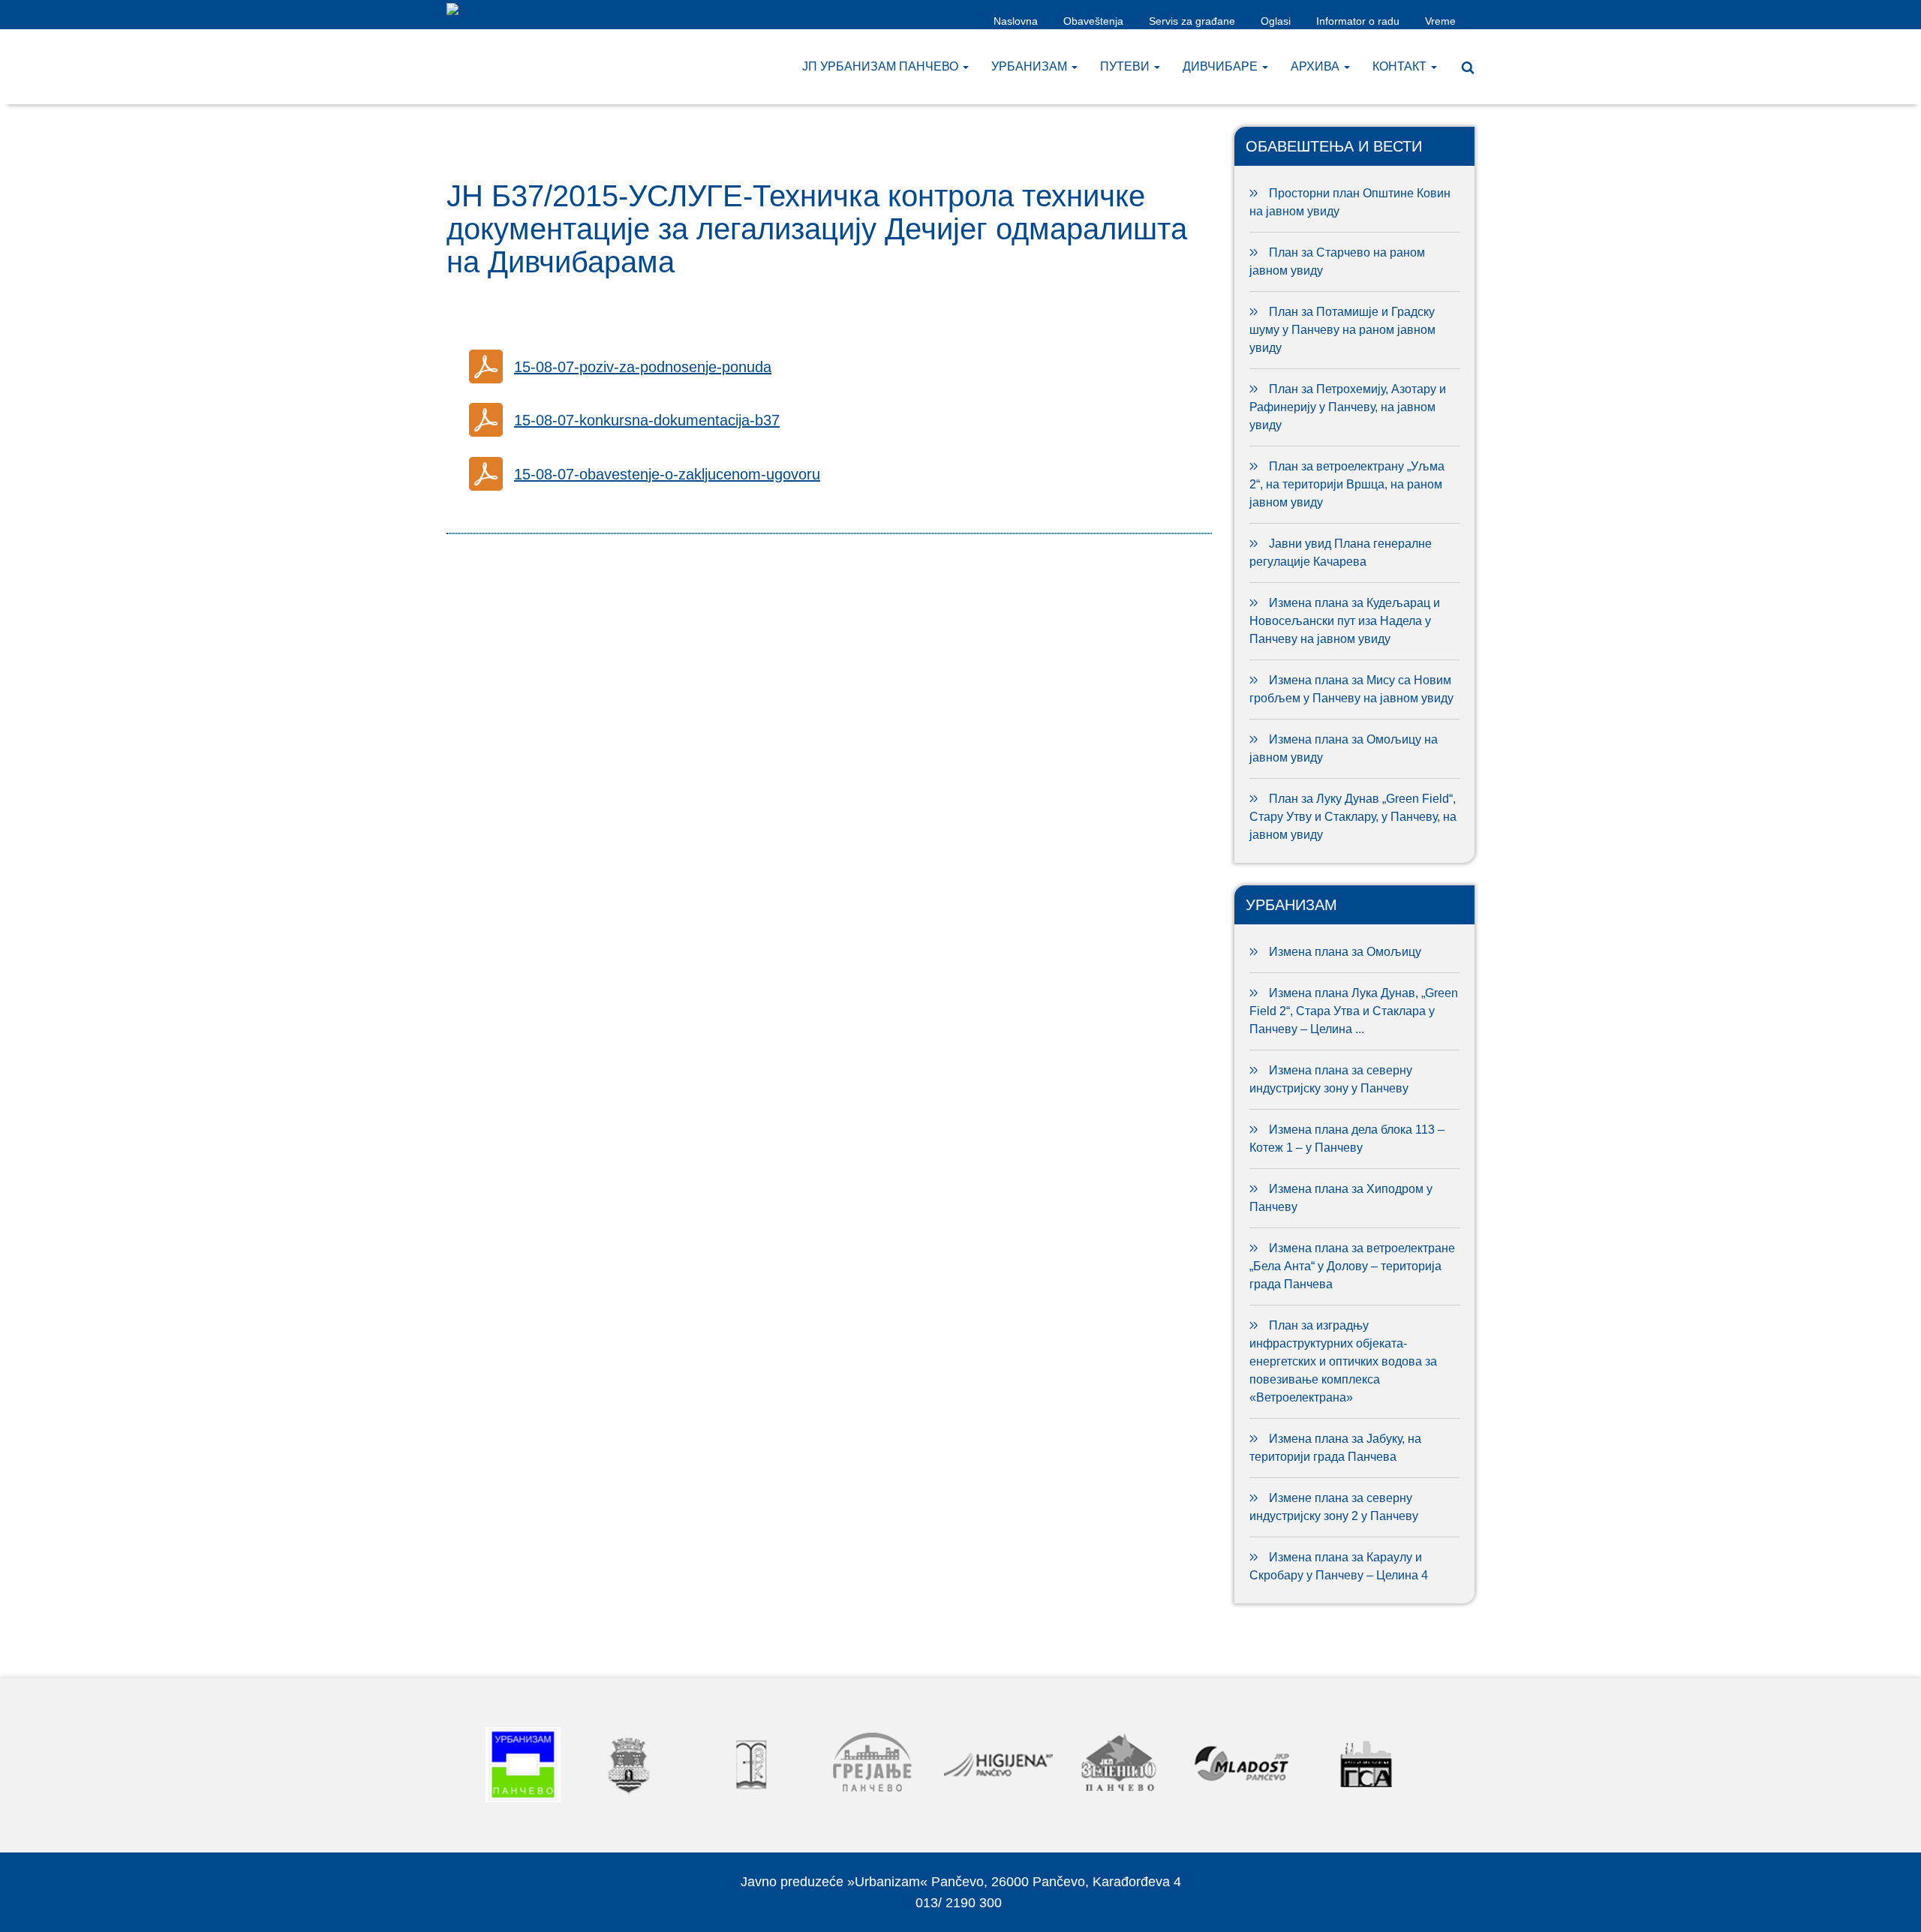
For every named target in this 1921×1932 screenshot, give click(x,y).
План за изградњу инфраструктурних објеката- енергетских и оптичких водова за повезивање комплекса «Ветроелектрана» (1343, 1361)
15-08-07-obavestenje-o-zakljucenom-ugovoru (667, 474)
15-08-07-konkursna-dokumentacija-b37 (647, 420)
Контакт (1401, 66)
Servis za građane (1192, 21)
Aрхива (1317, 66)
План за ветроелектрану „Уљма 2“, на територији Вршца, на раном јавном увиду (1347, 484)
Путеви (1126, 66)
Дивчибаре (1222, 66)
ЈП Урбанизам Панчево (882, 66)
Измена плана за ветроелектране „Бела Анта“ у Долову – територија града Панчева (1352, 1266)
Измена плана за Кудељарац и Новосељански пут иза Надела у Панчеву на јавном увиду (1345, 621)
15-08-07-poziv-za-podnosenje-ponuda (643, 367)
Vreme (1440, 21)
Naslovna (1016, 21)
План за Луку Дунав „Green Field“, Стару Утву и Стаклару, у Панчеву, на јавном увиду (1353, 817)
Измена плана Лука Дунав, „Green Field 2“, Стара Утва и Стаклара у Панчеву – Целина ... (1354, 1011)
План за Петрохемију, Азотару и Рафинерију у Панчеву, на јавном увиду (1348, 407)
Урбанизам (1031, 66)
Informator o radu (1358, 21)
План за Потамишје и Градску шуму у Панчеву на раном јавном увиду (1342, 330)
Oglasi (1276, 21)
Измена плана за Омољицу (1345, 952)
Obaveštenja (1093, 21)
